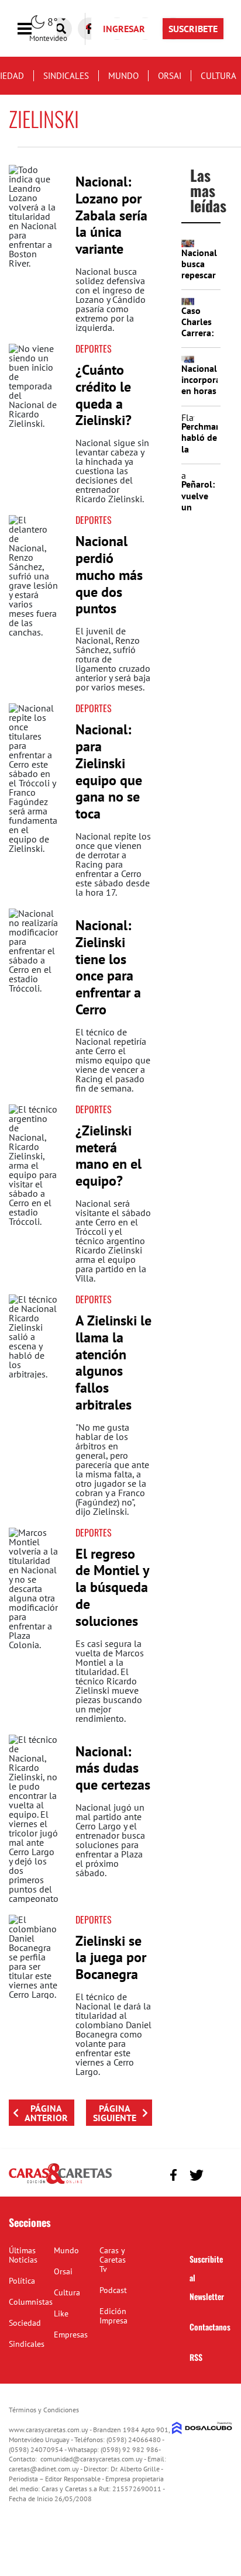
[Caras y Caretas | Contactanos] (219, 2173)
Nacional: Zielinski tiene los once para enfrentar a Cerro (108, 967)
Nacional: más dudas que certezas (113, 1768)
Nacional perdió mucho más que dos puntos (109, 575)
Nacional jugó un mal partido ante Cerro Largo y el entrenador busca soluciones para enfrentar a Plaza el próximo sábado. (110, 1840)
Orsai (170, 76)
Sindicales (66, 76)
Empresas (71, 2335)
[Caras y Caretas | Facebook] (173, 2175)
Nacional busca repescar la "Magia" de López (199, 281)
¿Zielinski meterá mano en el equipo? (109, 1156)
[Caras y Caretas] (60, 2183)
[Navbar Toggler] (33, 29)
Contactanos (210, 2327)
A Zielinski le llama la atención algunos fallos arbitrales (113, 1363)
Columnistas (31, 2302)
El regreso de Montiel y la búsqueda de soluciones (112, 1587)
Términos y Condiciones (44, 2410)
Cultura (218, 76)
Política (22, 2281)
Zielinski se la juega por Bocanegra (111, 1958)
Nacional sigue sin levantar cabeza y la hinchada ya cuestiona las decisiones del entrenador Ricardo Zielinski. (112, 471)
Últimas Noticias (23, 2255)
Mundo (123, 76)
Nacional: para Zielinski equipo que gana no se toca (109, 771)
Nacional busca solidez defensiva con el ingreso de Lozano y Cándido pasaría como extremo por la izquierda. (111, 299)
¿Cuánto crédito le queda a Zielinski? (104, 395)
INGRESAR (124, 29)
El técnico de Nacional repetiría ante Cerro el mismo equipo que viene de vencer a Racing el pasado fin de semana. (113, 1060)
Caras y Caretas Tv (113, 2260)
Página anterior (46, 2113)
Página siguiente (115, 2113)
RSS (196, 2357)
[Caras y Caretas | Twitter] (196, 2175)
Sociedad (25, 2323)
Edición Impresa (113, 2316)
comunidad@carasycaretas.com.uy (92, 2459)
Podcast (113, 2290)
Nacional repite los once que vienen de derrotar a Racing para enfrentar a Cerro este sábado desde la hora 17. (113, 864)
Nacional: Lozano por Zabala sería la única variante (111, 215)
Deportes (94, 348)
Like (61, 2313)
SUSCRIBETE (193, 29)
